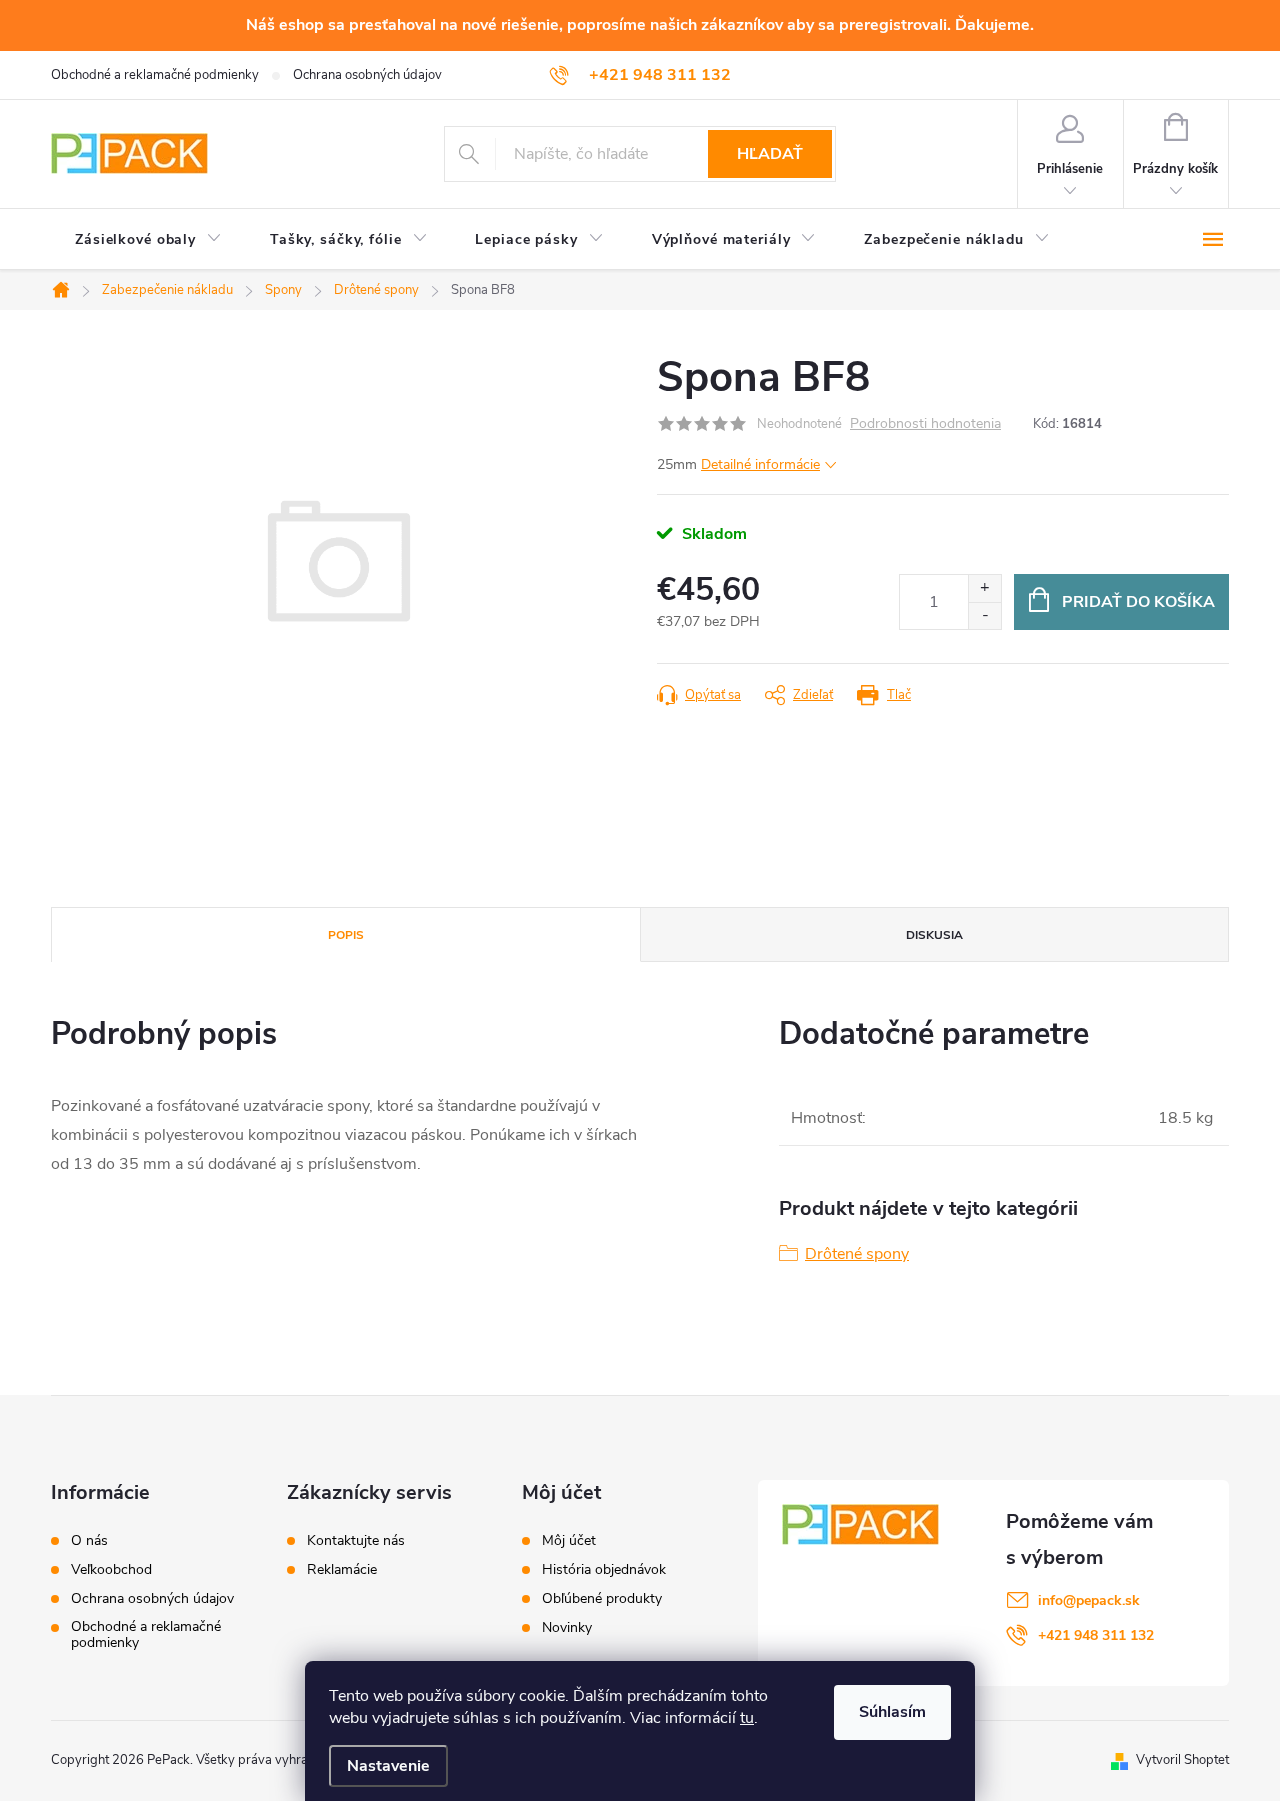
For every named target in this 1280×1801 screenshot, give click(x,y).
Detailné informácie (760, 464)
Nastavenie (388, 1766)
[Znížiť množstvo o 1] (984, 615)
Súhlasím (892, 1712)
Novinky (567, 1628)
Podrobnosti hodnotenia (925, 424)
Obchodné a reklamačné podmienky (155, 75)
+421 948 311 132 (1096, 1635)
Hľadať (770, 154)
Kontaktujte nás (356, 1541)
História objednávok (604, 1570)
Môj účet (569, 1541)
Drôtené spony (857, 1254)
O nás (89, 1541)
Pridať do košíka (1138, 602)
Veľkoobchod (111, 1570)
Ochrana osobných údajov (367, 75)
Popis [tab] (346, 935)
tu (747, 1718)
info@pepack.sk (1089, 1600)
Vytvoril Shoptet (1182, 1760)
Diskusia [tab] (934, 935)
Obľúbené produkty (602, 1599)
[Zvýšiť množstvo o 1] (984, 588)
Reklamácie (342, 1570)
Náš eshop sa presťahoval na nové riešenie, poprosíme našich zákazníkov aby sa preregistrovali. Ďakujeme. (640, 25)
